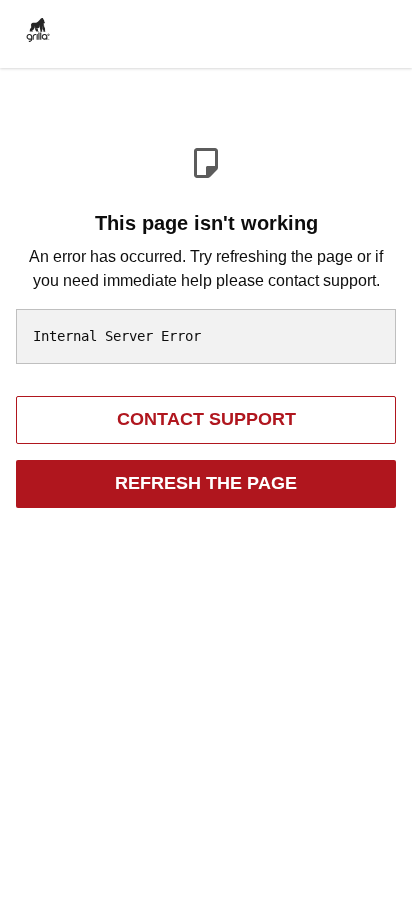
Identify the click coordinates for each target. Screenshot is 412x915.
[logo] (38, 28)
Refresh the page (206, 483)
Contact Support (206, 419)
